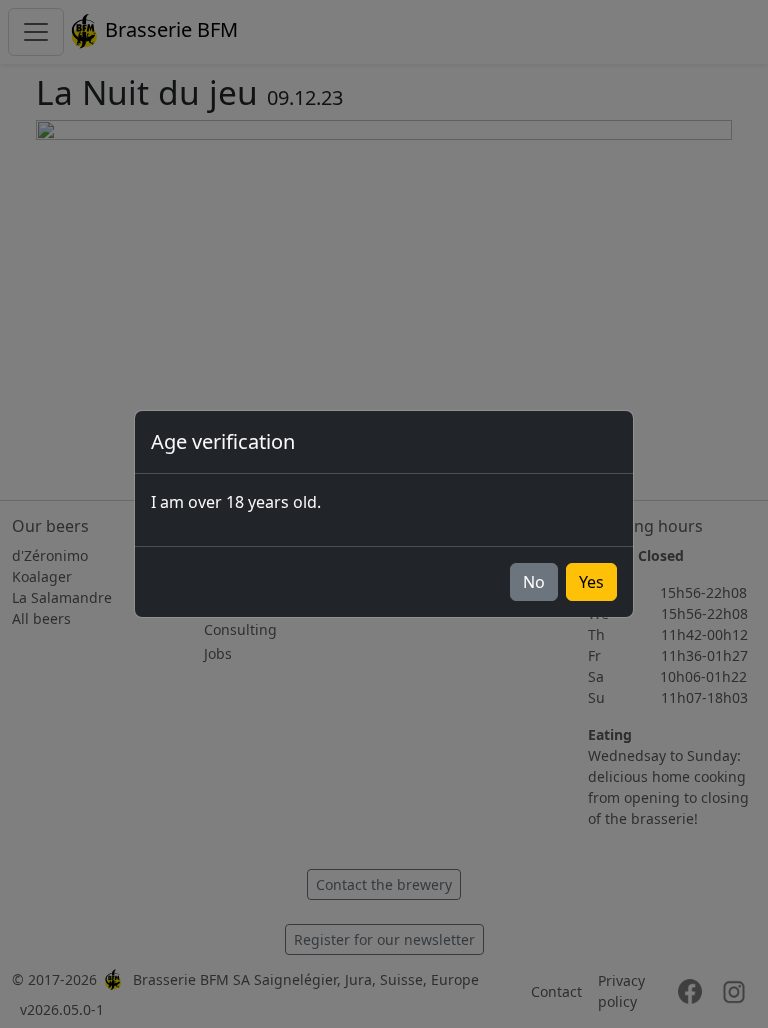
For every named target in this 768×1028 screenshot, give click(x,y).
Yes (591, 582)
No (534, 582)
